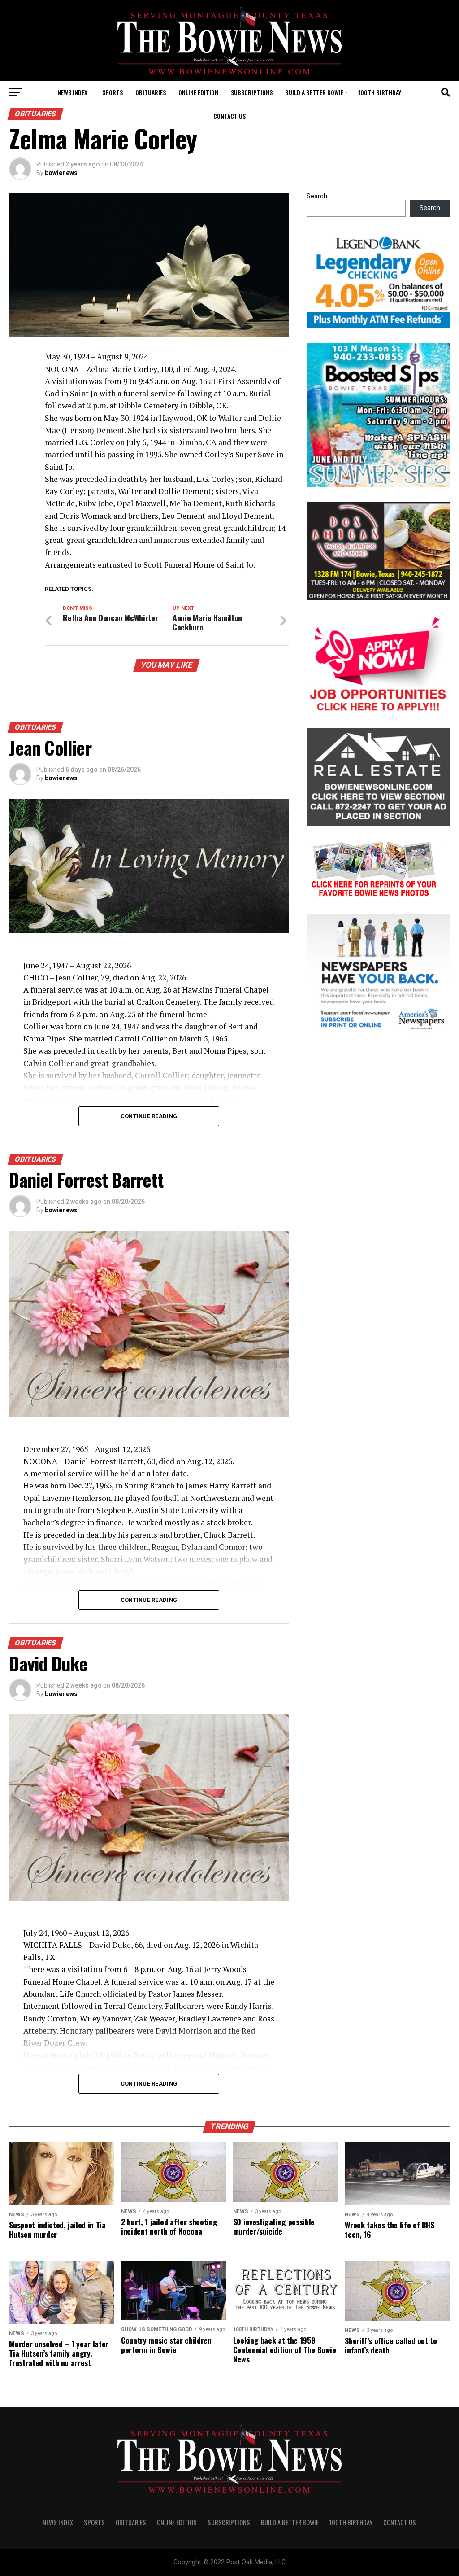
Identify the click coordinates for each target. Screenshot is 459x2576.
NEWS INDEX (72, 92)
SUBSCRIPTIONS (252, 92)
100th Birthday (380, 92)
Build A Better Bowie (314, 92)
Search (317, 196)
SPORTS (113, 92)
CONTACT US (229, 116)
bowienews (61, 173)
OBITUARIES (151, 92)
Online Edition (198, 92)
